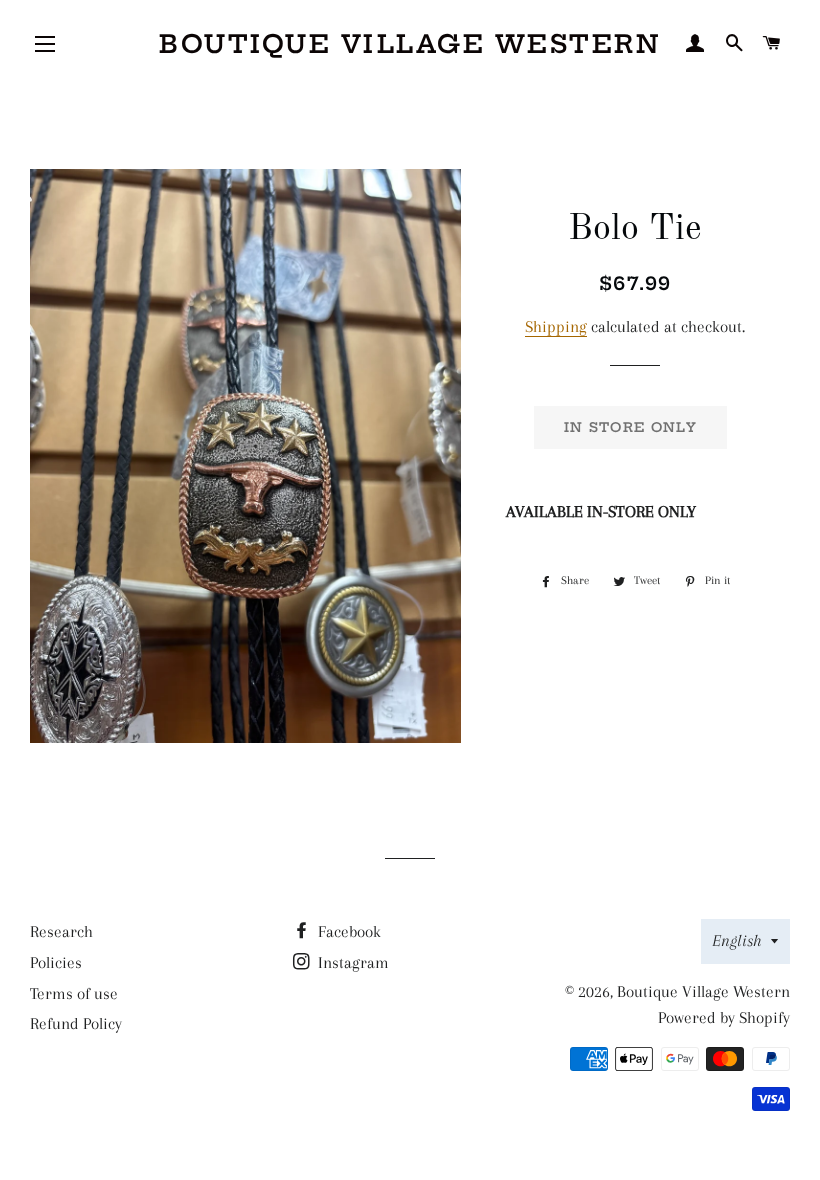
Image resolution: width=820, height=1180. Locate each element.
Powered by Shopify (724, 1017)
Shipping (556, 326)
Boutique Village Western (409, 44)
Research (61, 931)
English (736, 940)
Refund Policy (76, 1023)
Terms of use (74, 993)
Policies (56, 962)
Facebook (347, 931)
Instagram (351, 962)
